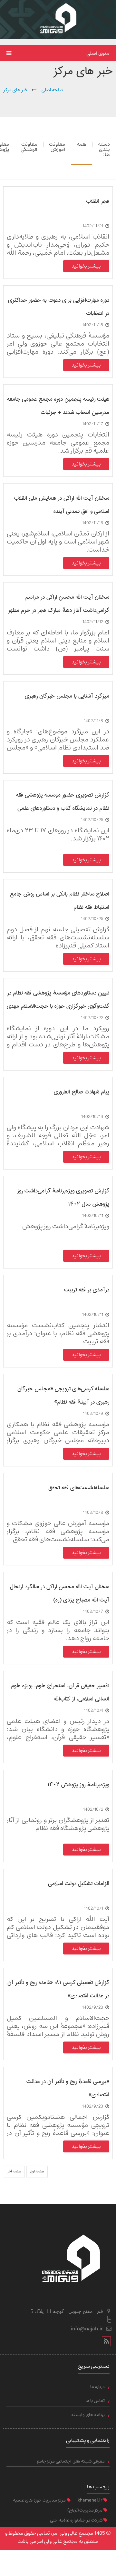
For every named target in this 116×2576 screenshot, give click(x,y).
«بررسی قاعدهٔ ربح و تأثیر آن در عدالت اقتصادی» (68, 2088)
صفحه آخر (14, 2171)
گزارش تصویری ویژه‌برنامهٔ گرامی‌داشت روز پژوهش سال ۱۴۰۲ (63, 1197)
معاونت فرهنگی (29, 147)
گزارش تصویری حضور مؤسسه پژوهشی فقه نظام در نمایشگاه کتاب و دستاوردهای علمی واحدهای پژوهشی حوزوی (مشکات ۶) (63, 802)
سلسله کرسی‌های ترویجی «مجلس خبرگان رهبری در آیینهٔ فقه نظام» (63, 1395)
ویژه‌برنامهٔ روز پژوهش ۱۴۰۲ (78, 1785)
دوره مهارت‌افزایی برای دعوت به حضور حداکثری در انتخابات (59, 307)
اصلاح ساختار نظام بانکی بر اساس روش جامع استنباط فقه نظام (60, 901)
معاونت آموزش (57, 147)
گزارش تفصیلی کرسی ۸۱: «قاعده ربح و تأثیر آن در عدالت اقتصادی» (58, 1989)
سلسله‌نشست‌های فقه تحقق (79, 1488)
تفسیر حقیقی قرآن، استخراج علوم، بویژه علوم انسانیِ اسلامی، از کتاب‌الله (60, 1692)
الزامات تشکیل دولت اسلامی (79, 1884)
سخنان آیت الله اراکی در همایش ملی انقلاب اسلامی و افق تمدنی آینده (62, 505)
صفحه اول (37, 2171)
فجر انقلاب (98, 201)
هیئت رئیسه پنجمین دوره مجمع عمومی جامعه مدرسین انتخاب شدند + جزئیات (58, 406)
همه (82, 144)
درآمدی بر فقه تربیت (87, 1290)
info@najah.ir (87, 2329)
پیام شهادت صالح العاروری (82, 1092)
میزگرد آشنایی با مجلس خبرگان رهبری (67, 696)
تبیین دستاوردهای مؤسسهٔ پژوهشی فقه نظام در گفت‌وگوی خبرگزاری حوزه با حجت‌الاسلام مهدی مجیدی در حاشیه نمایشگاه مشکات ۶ (58, 999)
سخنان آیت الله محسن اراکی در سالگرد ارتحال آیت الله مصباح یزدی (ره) (59, 1593)
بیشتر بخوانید (86, 266)
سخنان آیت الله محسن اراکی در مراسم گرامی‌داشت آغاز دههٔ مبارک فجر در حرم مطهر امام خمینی (59, 604)
